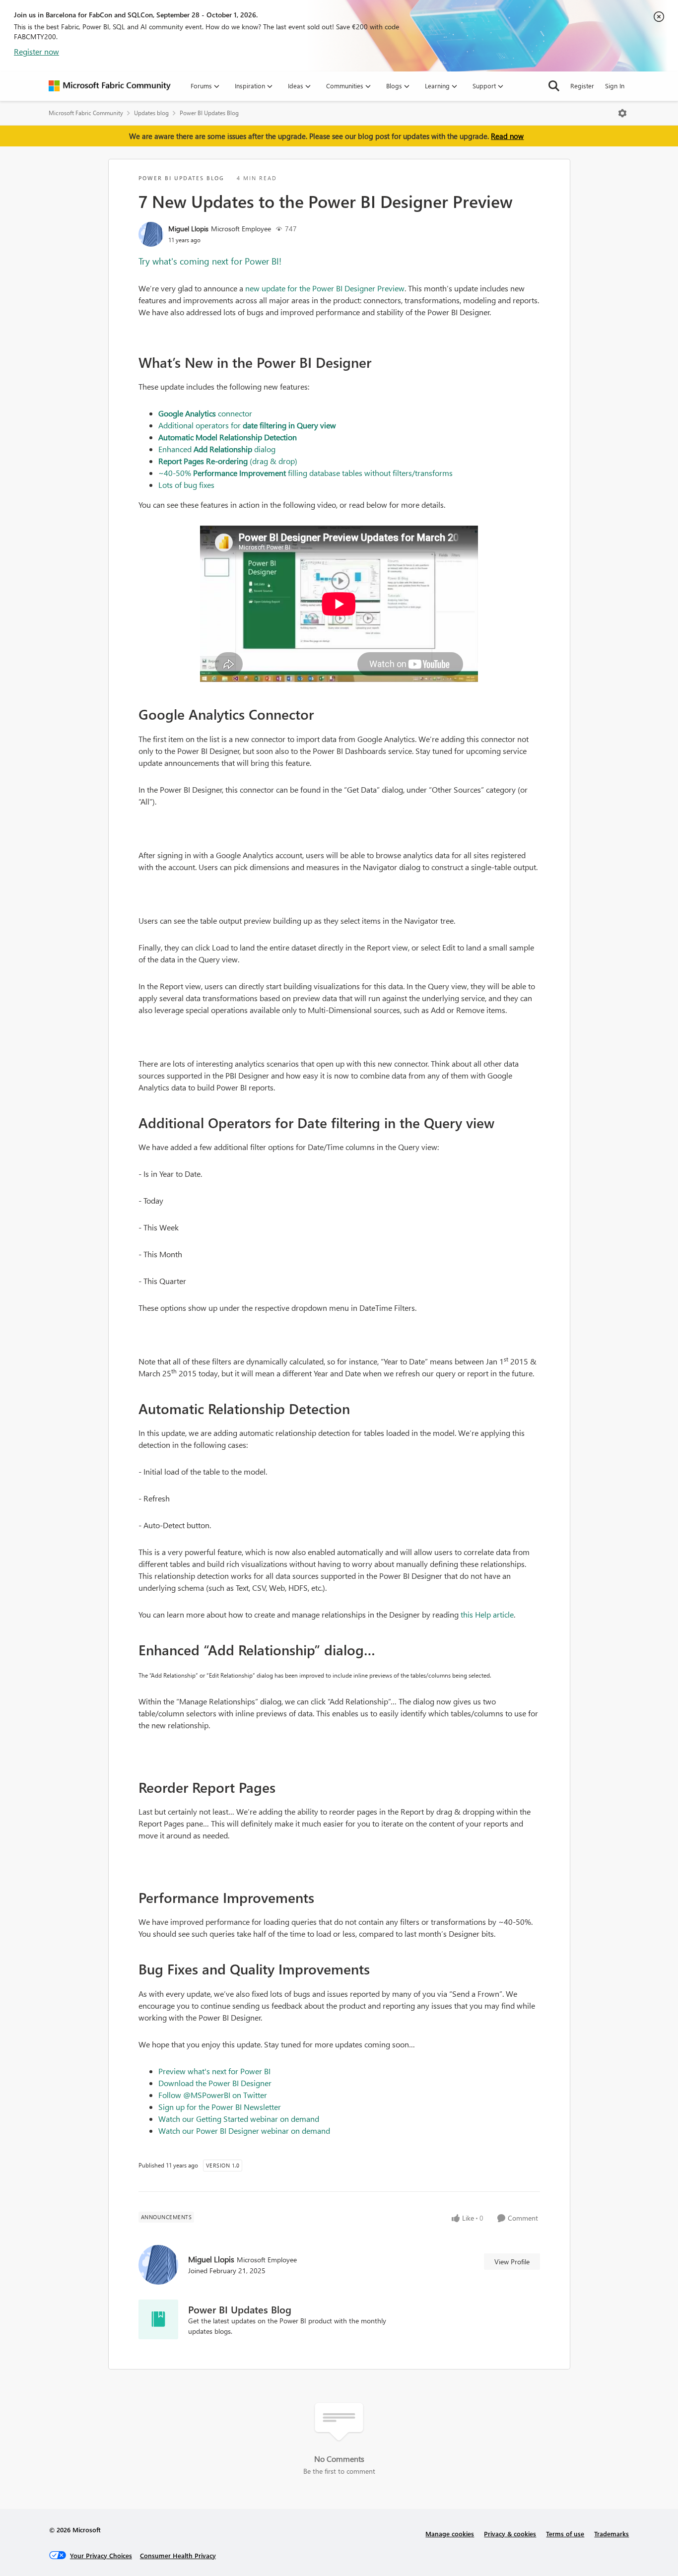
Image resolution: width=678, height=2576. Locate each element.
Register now (36, 51)
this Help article (487, 1614)
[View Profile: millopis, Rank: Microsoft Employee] (151, 234)
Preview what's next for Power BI (214, 2071)
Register (582, 86)
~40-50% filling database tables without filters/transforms (305, 473)
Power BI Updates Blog (209, 113)
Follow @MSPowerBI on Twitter (213, 2095)
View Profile (512, 2262)
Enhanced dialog (217, 449)
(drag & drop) (228, 461)
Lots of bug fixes (186, 485)
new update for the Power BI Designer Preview (325, 288)
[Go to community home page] (110, 86)
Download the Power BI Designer (215, 2083)
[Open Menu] (622, 113)
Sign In (615, 86)
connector (205, 413)
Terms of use (565, 2534)
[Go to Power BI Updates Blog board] (158, 2319)
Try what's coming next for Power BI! (210, 261)
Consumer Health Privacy (178, 2555)
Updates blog (151, 113)
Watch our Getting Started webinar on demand (239, 2119)
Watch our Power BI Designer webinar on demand (244, 2131)
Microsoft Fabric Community (86, 113)
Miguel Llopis (188, 229)
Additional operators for (247, 425)
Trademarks (611, 2534)
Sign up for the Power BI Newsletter (220, 2107)
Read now (507, 136)
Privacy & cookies (510, 2534)
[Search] (554, 86)
